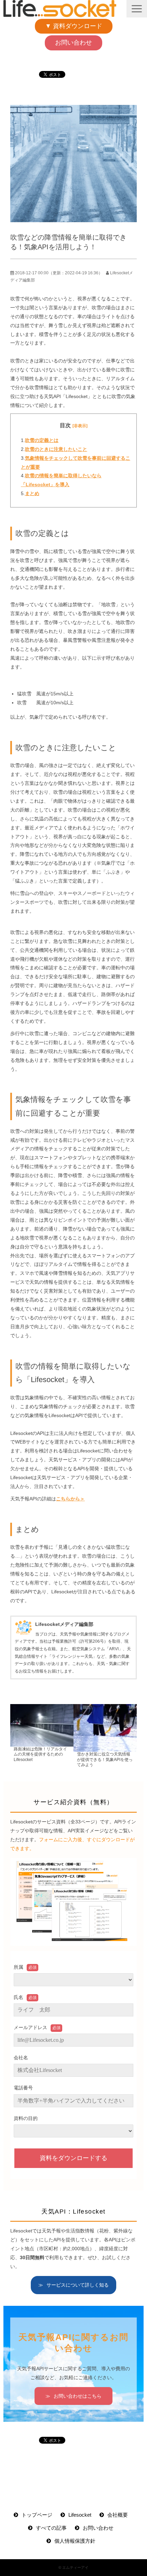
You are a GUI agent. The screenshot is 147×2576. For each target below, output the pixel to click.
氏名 (18, 1997)
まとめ (32, 493)
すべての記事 (51, 2528)
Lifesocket (80, 2515)
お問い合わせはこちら (78, 2396)
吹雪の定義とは (42, 440)
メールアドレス (30, 2027)
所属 (18, 1967)
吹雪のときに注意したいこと (56, 449)
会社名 (21, 2058)
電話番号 (23, 2088)
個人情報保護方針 (75, 2541)
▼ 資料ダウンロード (74, 26)
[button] (137, 9)
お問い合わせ (73, 43)
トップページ (37, 2515)
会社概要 (118, 2515)
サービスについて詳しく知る (78, 2285)
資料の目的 (26, 2118)
